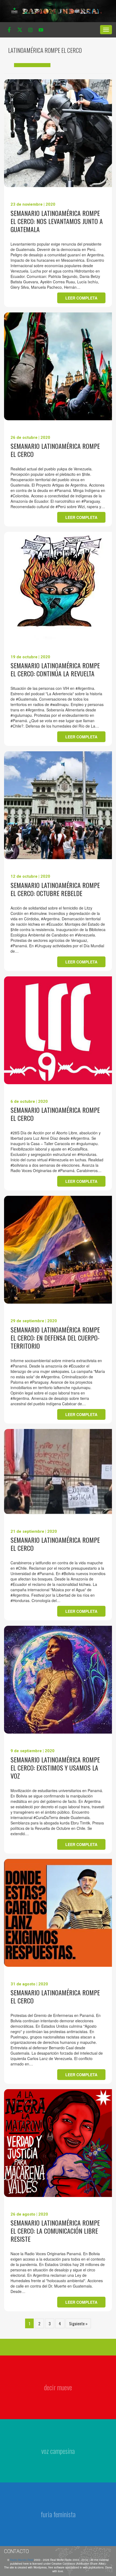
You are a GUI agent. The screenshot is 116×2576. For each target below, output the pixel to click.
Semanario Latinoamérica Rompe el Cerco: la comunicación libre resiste (55, 2231)
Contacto (16, 2551)
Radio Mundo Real (22, 2560)
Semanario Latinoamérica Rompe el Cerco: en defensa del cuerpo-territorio (55, 1338)
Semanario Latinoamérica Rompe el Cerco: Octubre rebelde (55, 889)
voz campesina (58, 2451)
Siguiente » (78, 2323)
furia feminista (58, 2514)
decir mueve (58, 2387)
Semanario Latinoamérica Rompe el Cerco (55, 450)
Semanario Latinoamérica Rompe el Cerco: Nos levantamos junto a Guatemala (57, 221)
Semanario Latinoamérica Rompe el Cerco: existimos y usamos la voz (55, 1768)
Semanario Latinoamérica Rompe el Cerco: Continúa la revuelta (55, 669)
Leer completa (81, 298)
